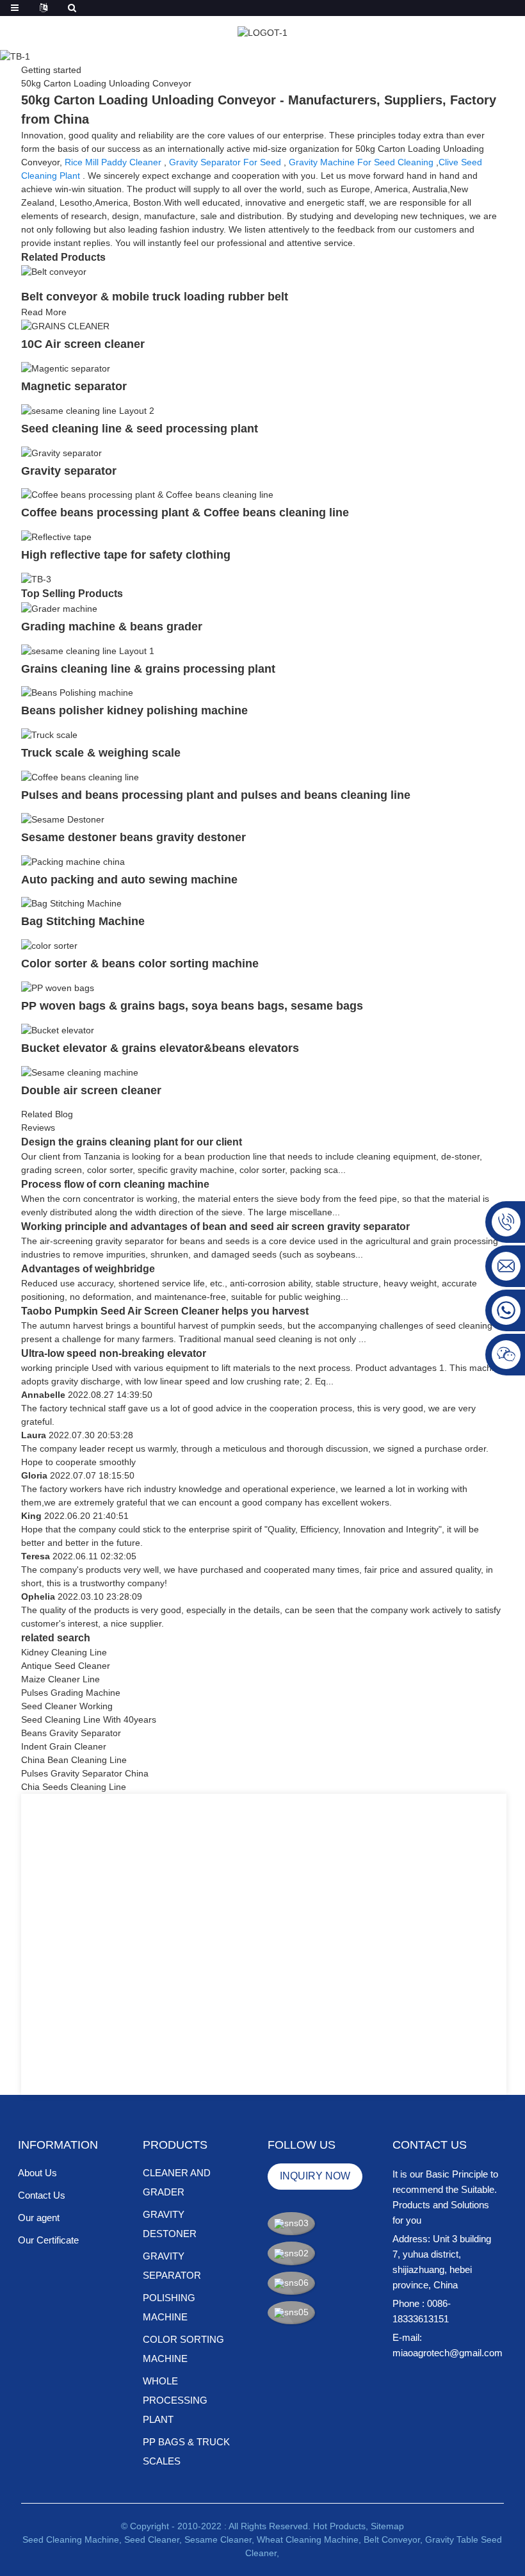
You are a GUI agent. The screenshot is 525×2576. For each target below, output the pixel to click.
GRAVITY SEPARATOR (172, 2266)
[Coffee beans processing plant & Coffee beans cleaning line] (147, 495)
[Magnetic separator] (66, 368)
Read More (44, 312)
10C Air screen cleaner (83, 344)
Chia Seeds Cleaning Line (74, 1787)
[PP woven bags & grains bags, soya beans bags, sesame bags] (58, 987)
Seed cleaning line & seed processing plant (140, 429)
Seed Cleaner (152, 2539)
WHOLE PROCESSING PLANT (175, 2400)
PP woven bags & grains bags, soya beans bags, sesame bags (192, 1006)
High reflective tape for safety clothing (126, 555)
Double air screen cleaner (91, 1090)
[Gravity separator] (61, 452)
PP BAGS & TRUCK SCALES (186, 2451)
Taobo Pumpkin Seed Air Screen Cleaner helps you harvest (165, 1311)
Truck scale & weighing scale (101, 753)
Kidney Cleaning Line (64, 1652)
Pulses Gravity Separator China (85, 1773)
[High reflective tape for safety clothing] (56, 536)
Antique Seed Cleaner (66, 1666)
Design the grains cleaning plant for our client (132, 1142)
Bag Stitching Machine (85, 921)
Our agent (39, 2218)
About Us (37, 2173)
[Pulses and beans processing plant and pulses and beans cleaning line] (80, 776)
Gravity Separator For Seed (225, 162)
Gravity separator (69, 471)
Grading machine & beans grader (112, 627)
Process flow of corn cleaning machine (115, 1184)
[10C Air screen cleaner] (65, 325)
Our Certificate (48, 2240)
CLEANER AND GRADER (177, 2182)
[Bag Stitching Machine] (71, 903)
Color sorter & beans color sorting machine (140, 964)
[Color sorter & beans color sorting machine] (49, 945)
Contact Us (42, 2195)
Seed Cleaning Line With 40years (89, 1719)
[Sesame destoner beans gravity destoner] (63, 819)
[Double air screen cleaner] (80, 1072)
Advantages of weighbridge (88, 1269)
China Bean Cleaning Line (74, 1760)
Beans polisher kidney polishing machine (134, 710)
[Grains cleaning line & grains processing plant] (88, 650)
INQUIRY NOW (315, 2176)
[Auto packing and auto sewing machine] (73, 861)
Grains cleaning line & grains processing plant (148, 669)
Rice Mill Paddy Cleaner (113, 162)
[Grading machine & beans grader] (59, 608)
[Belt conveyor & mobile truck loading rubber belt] (54, 272)
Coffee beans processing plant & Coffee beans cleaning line (185, 513)
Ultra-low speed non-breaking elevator (114, 1353)
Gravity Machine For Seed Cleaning (361, 162)
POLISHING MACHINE (169, 2307)
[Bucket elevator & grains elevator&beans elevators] (58, 1030)
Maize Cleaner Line (61, 1679)
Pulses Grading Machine (71, 1693)
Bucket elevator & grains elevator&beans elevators (160, 1048)
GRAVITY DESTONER (170, 2224)
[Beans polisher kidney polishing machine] (77, 693)
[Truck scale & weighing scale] (49, 734)
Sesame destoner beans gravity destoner (133, 837)
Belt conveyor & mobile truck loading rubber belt (155, 297)
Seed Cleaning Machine (71, 2539)
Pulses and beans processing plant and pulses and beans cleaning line (216, 795)
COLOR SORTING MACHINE (183, 2349)
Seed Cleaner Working (67, 1706)
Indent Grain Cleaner (64, 1746)
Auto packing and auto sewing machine (129, 880)
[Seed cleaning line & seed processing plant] (88, 410)
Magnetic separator (74, 386)
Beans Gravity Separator (71, 1733)
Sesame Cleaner (218, 2539)
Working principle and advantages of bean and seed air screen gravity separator (215, 1226)
